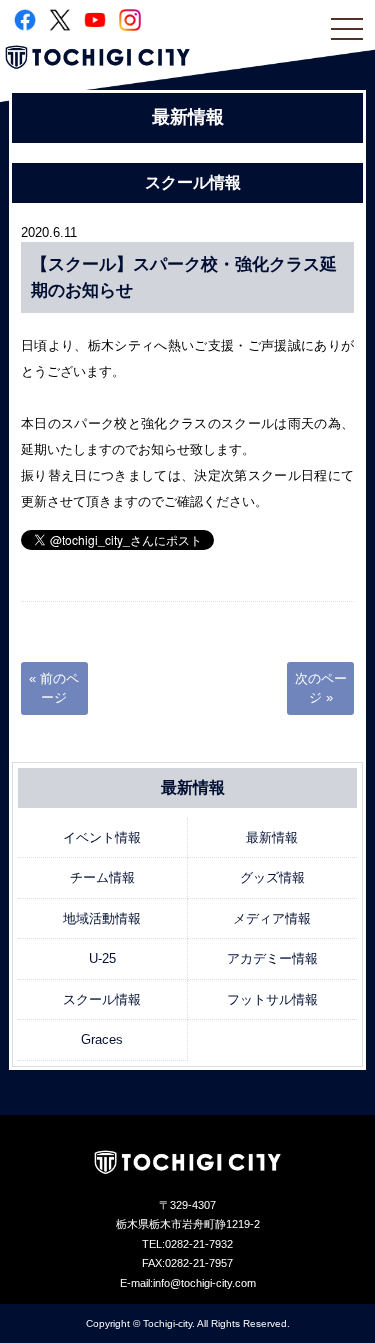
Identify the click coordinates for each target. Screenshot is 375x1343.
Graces (102, 1039)
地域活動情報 (102, 918)
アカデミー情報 (272, 958)
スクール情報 (102, 999)
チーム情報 (102, 877)
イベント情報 (102, 837)
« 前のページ (54, 688)
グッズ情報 (272, 877)
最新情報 (272, 837)
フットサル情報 (272, 999)
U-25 (102, 958)
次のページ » (321, 688)
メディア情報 (272, 918)
